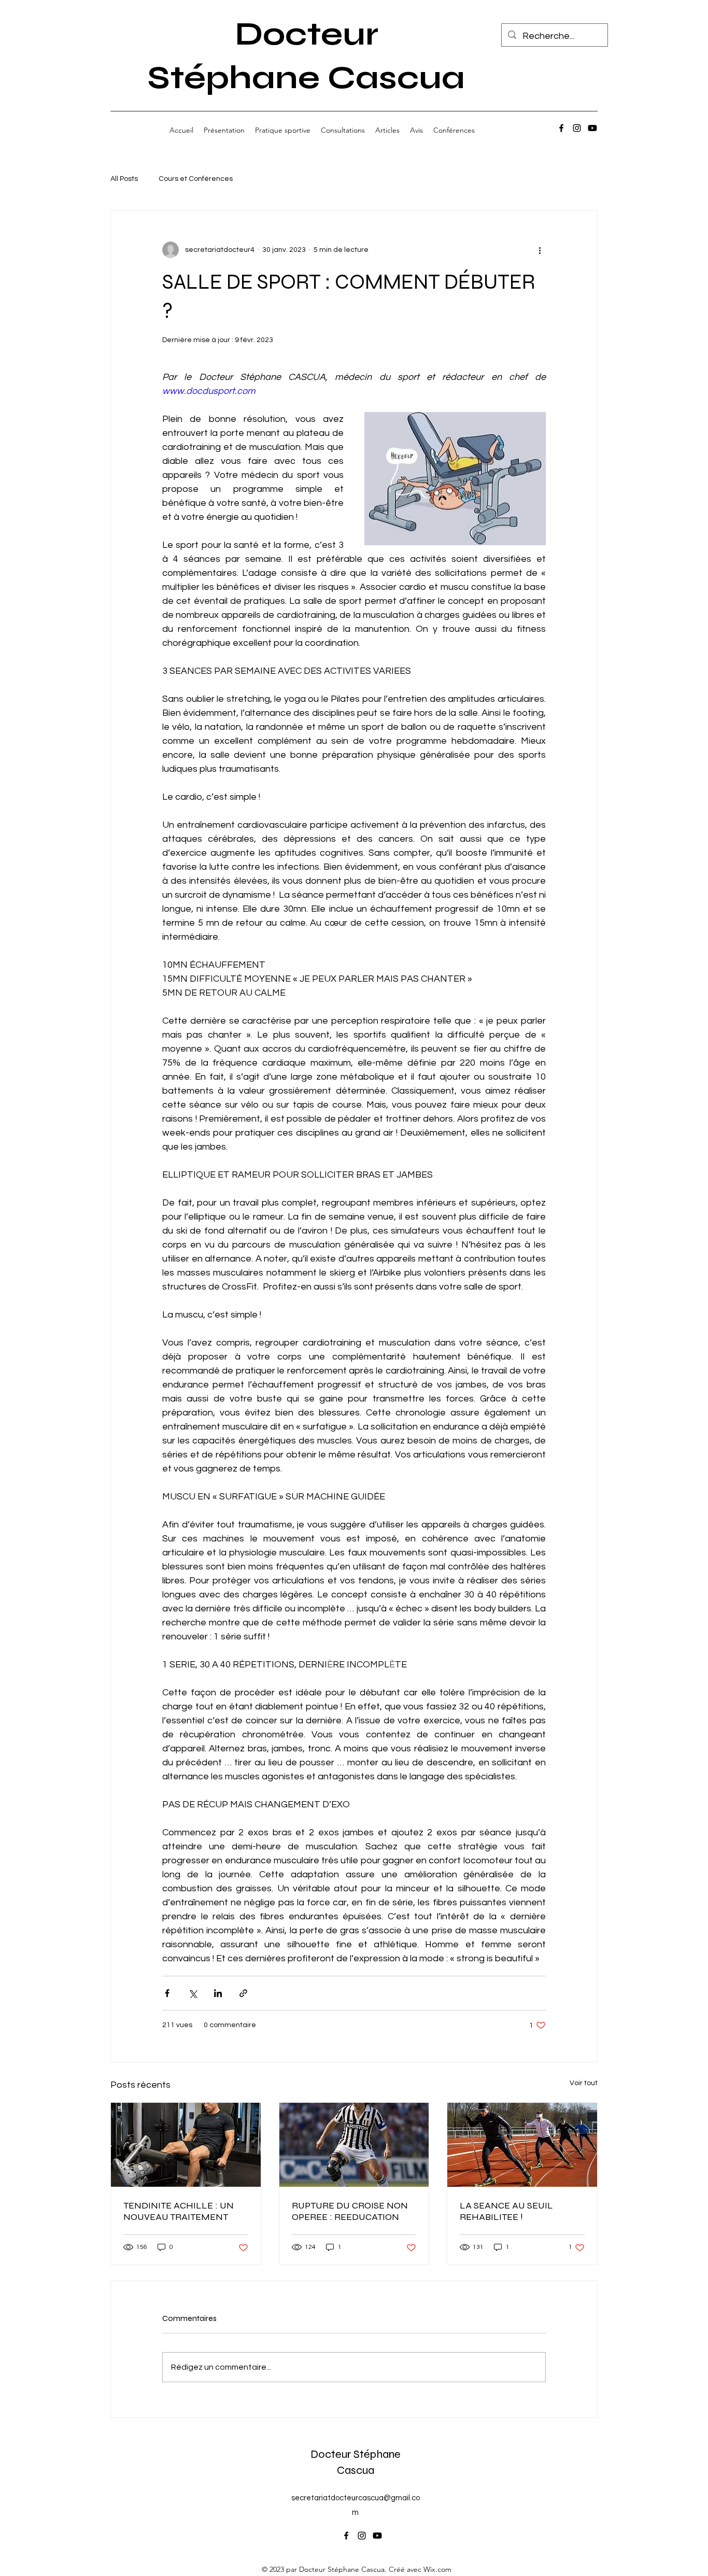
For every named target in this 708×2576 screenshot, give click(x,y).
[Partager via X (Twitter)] (193, 1993)
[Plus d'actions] (540, 250)
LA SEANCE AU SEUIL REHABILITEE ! (506, 2211)
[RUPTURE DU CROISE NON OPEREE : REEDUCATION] (354, 2145)
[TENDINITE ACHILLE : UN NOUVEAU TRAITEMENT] (186, 2145)
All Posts (124, 179)
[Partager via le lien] (243, 1993)
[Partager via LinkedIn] (218, 1993)
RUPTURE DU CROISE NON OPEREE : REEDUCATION (350, 2211)
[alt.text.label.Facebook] (561, 128)
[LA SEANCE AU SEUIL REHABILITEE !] (522, 2145)
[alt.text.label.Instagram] (577, 128)
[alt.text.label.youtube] (592, 128)
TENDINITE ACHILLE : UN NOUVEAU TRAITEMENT (179, 2211)
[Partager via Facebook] (167, 1993)
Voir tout (584, 2083)
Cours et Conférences (196, 179)
